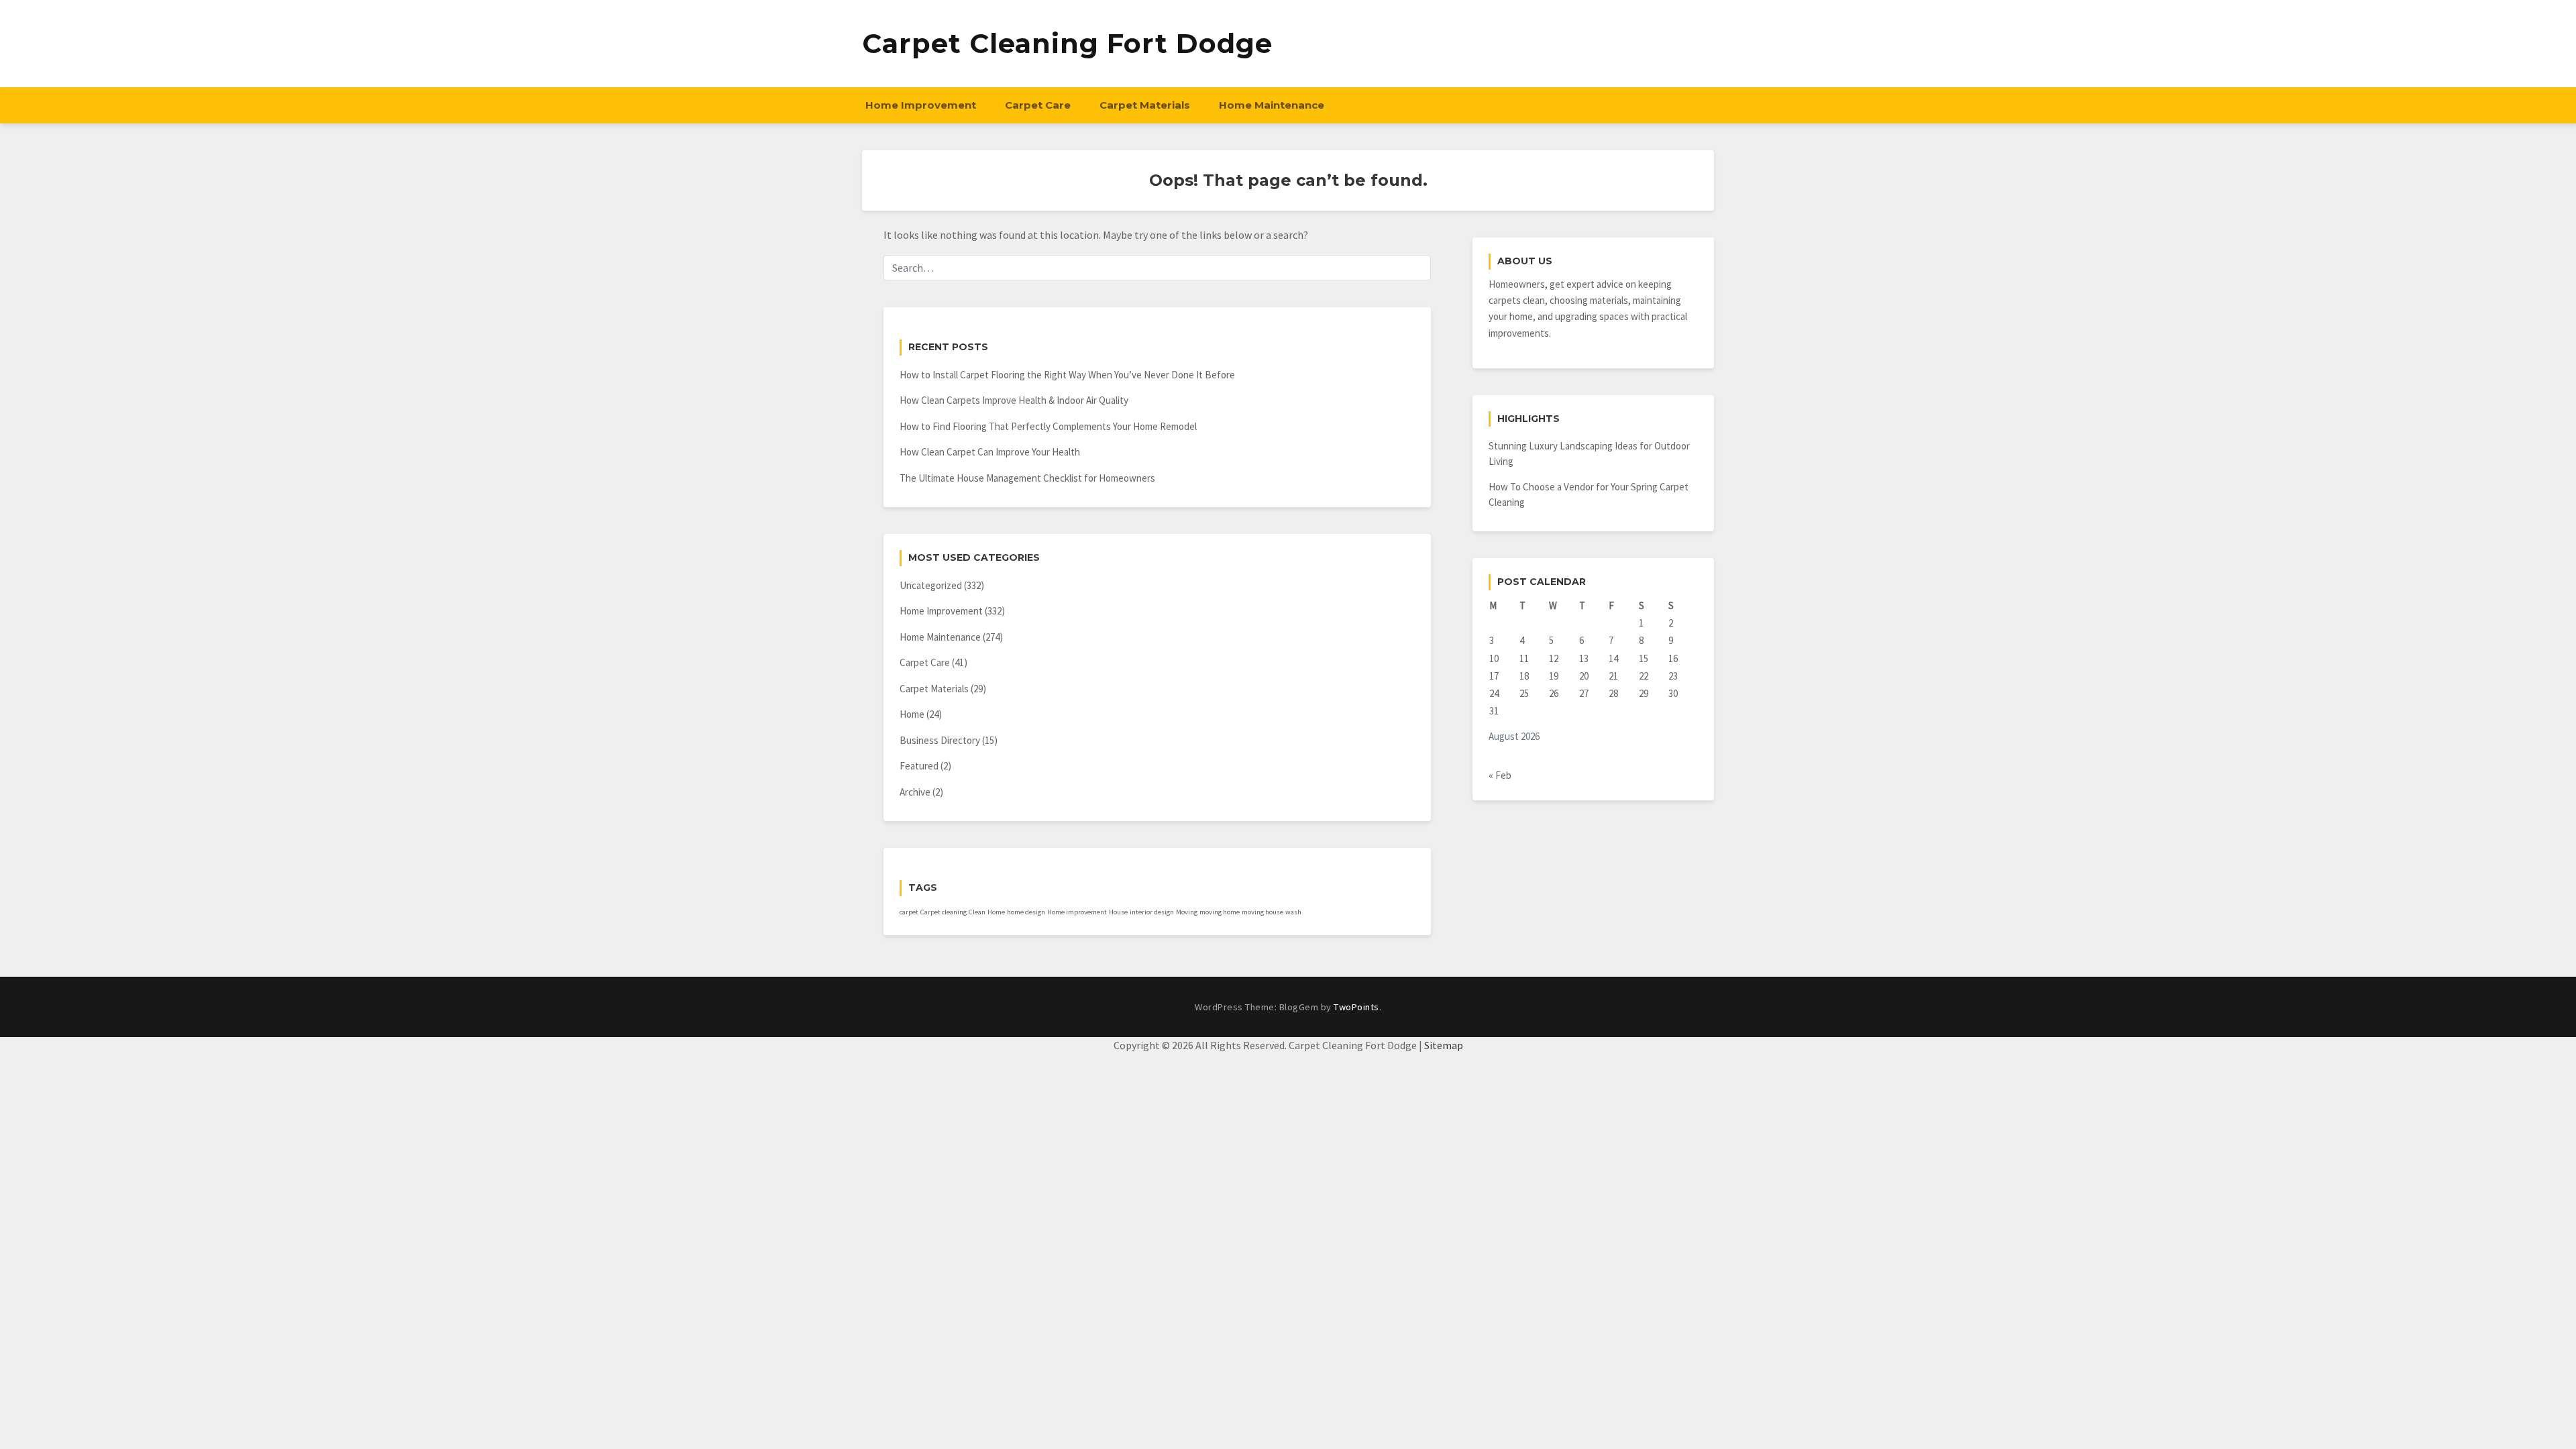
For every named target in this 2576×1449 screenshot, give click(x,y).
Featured (919, 766)
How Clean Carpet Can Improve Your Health (990, 452)
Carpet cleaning (944, 912)
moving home (1220, 912)
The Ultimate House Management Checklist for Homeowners (1027, 478)
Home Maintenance (1272, 105)
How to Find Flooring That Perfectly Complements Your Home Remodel (1048, 426)
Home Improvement (921, 105)
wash (1293, 912)
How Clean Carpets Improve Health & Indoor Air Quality (1014, 400)
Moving (1187, 912)
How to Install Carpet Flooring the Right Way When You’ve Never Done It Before (1067, 375)
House (1118, 912)
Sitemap (1444, 1045)
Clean (977, 912)
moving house (1263, 912)
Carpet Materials (1145, 105)
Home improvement (1077, 912)
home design (1026, 912)
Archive (915, 792)
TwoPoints (1356, 1007)
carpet (909, 912)
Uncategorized (931, 585)
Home (912, 714)
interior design (1152, 912)
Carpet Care (1038, 105)
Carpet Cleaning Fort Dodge (1067, 43)
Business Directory (940, 740)
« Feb (1500, 775)
